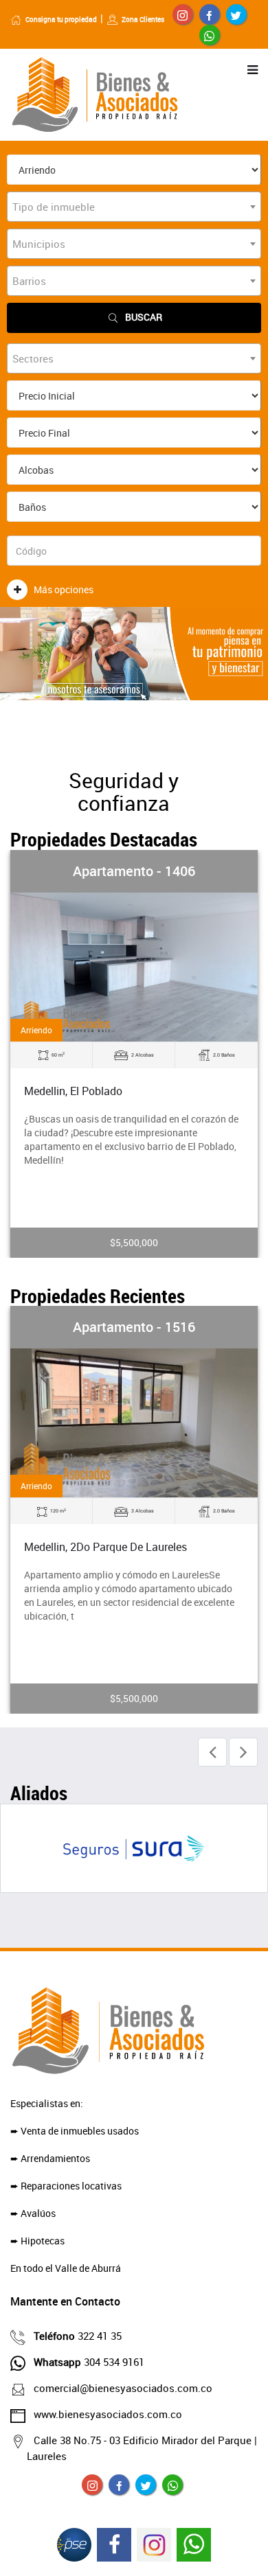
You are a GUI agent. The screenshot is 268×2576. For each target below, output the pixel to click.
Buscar (144, 317)
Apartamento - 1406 (134, 871)
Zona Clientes (143, 19)
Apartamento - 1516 (134, 1327)
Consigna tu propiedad (61, 19)
